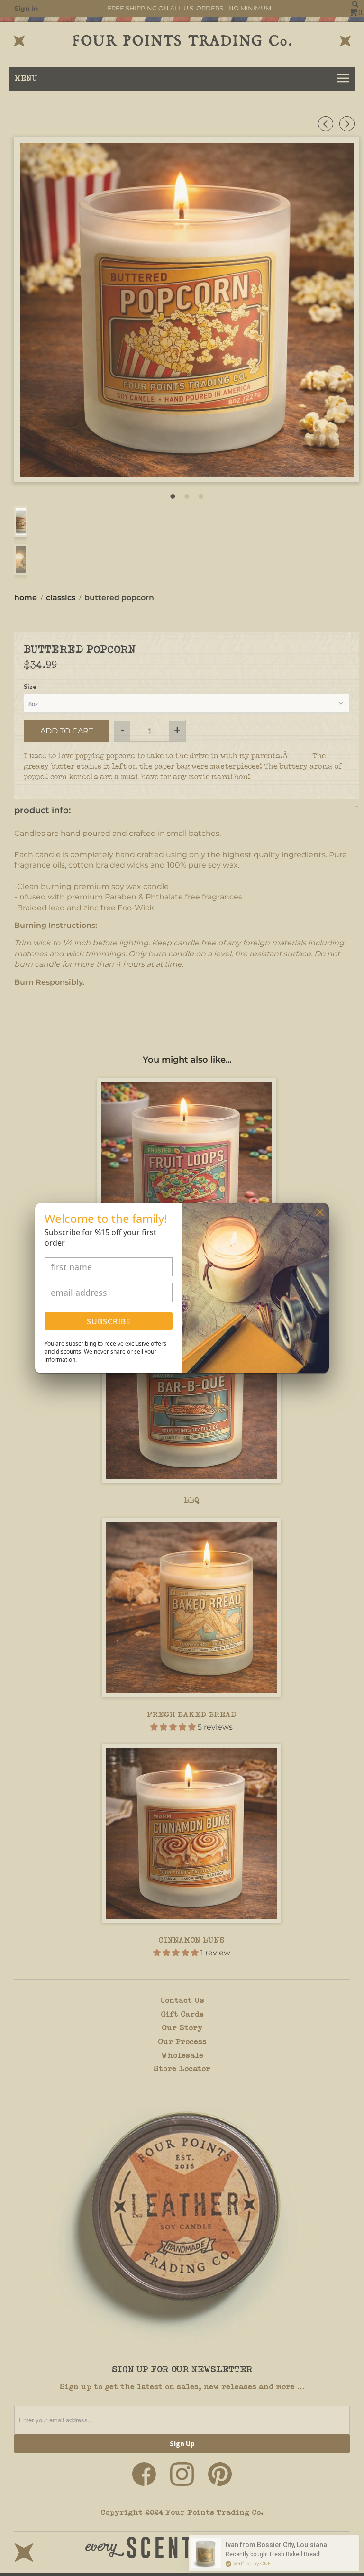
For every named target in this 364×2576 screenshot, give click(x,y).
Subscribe (109, 1321)
